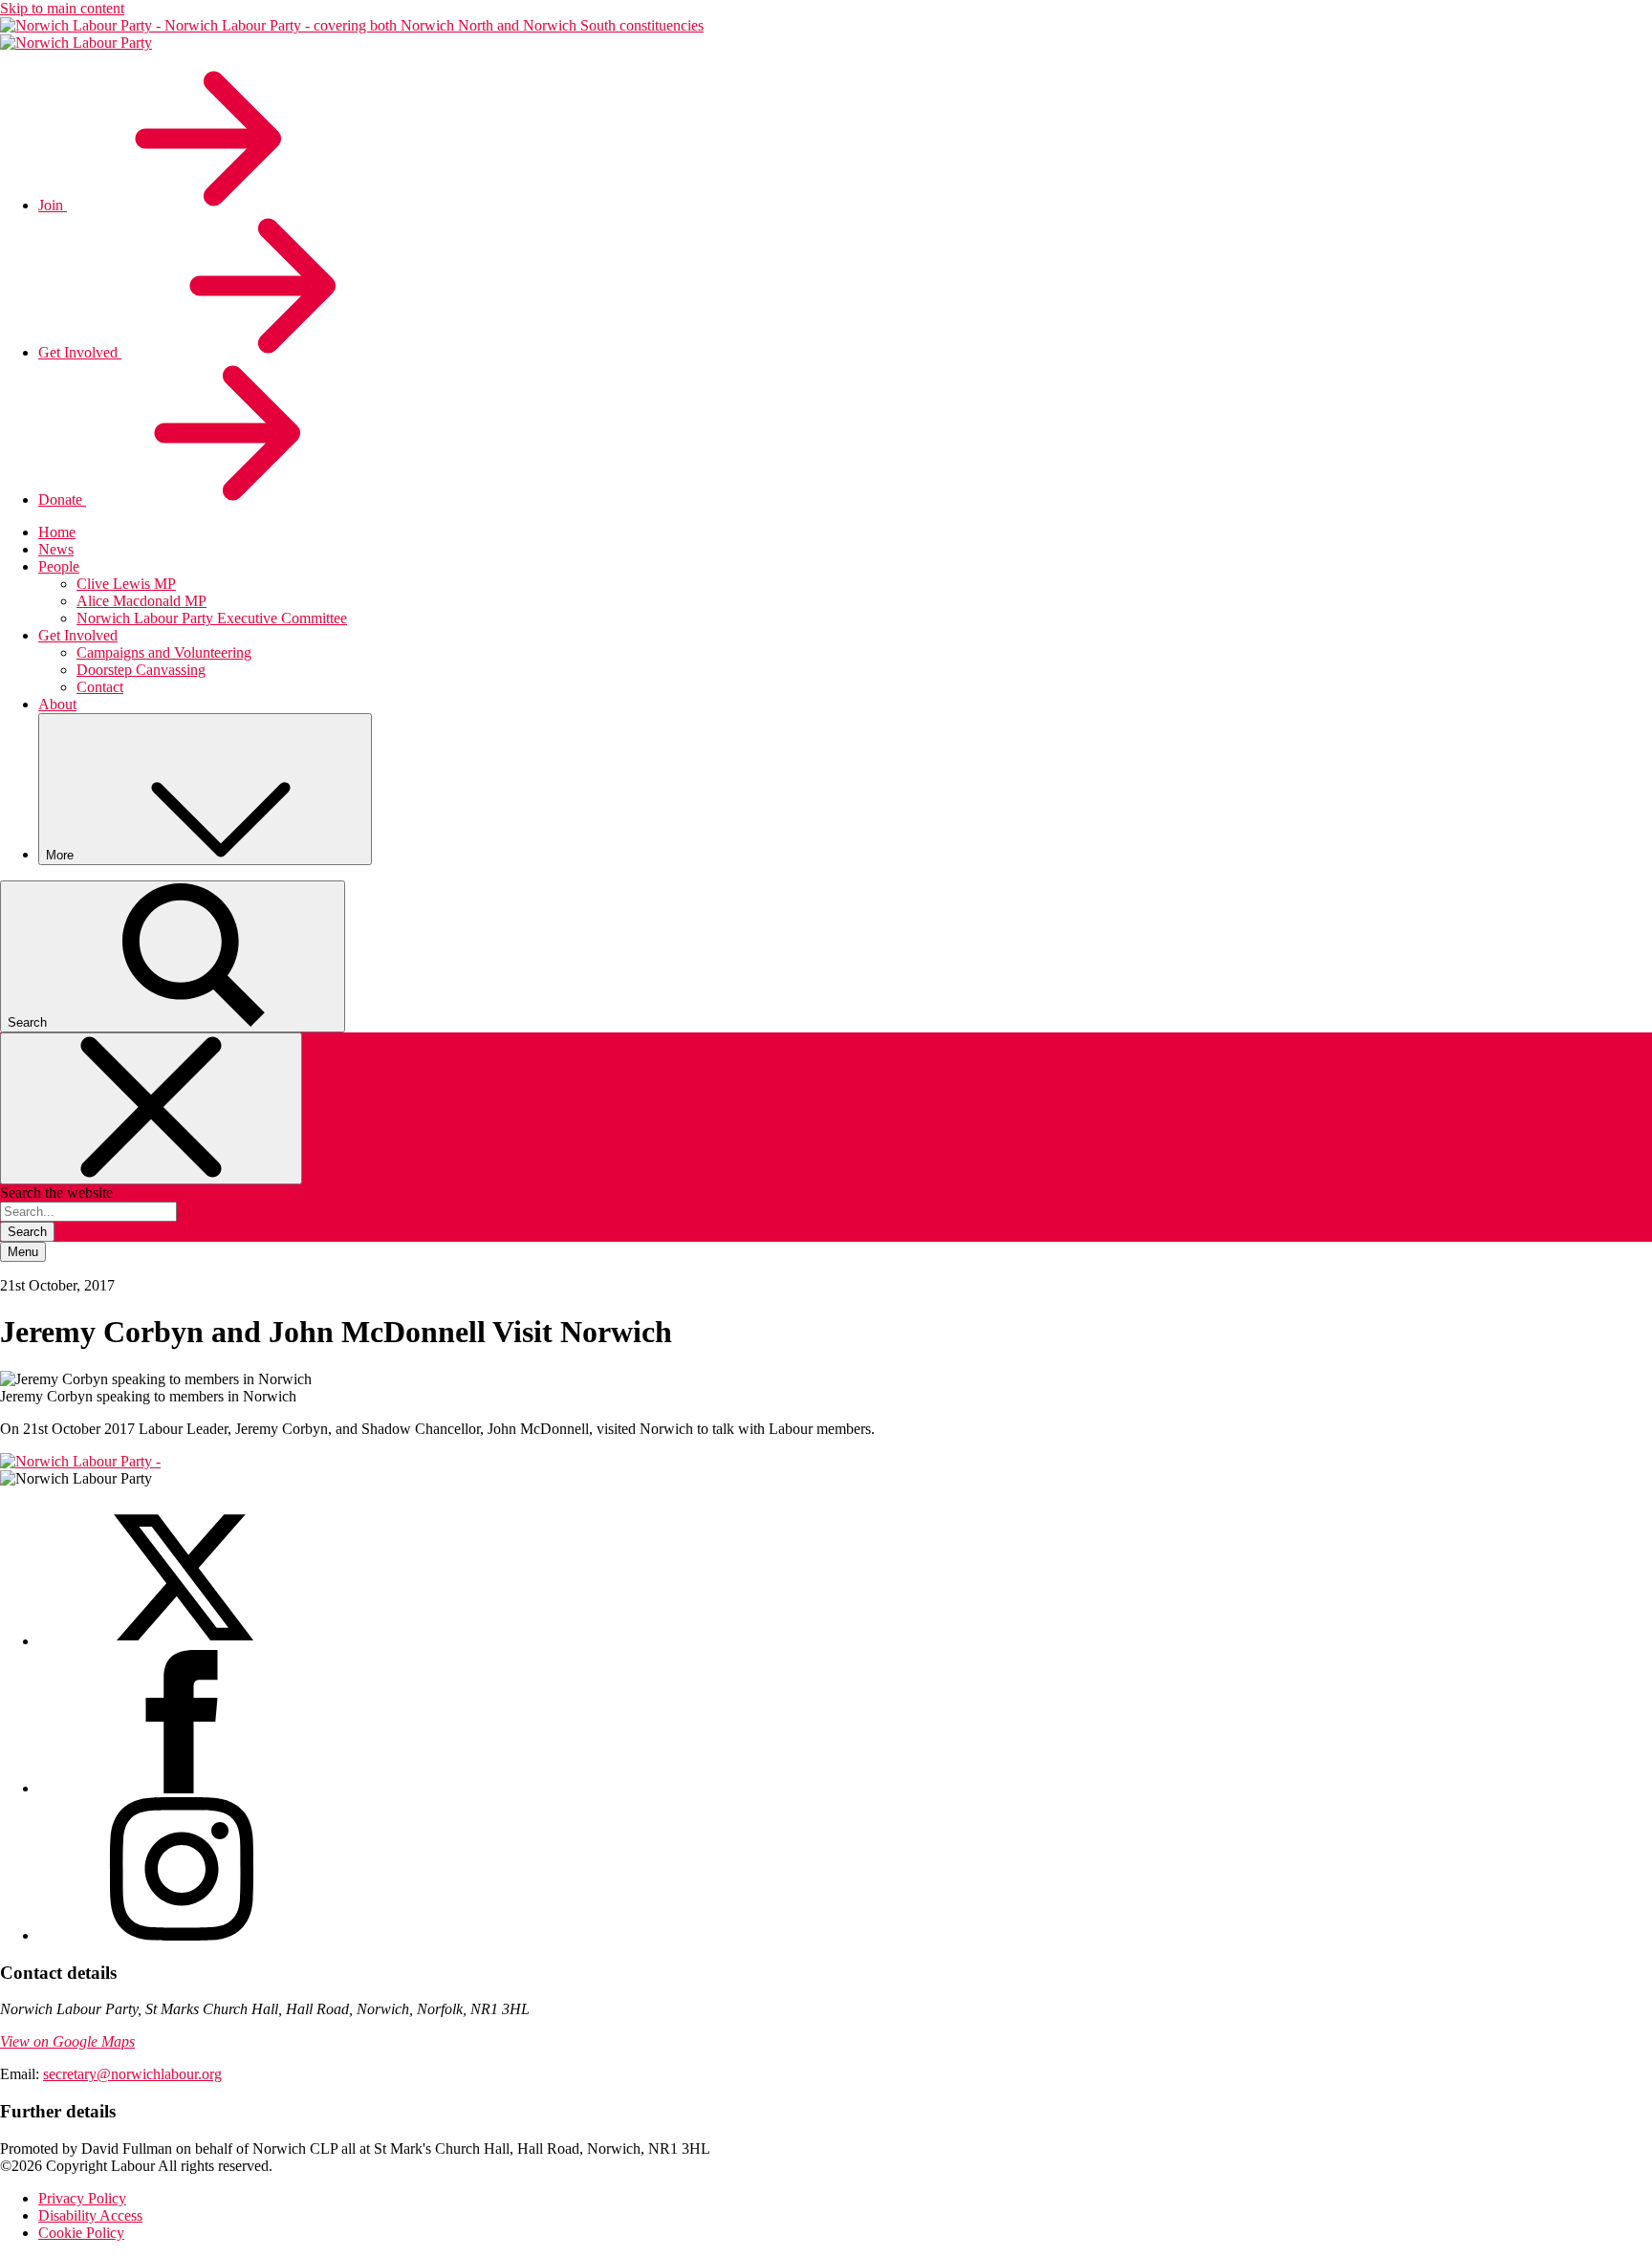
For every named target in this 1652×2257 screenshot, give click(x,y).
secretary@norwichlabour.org (132, 2074)
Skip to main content (62, 8)
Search (27, 1232)
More (62, 855)
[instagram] (182, 1935)
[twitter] (182, 1641)
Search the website (56, 1193)
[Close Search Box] (151, 1108)
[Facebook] (182, 1788)
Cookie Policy (81, 2233)
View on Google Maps (67, 2041)
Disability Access (90, 2215)
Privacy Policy (82, 2198)
